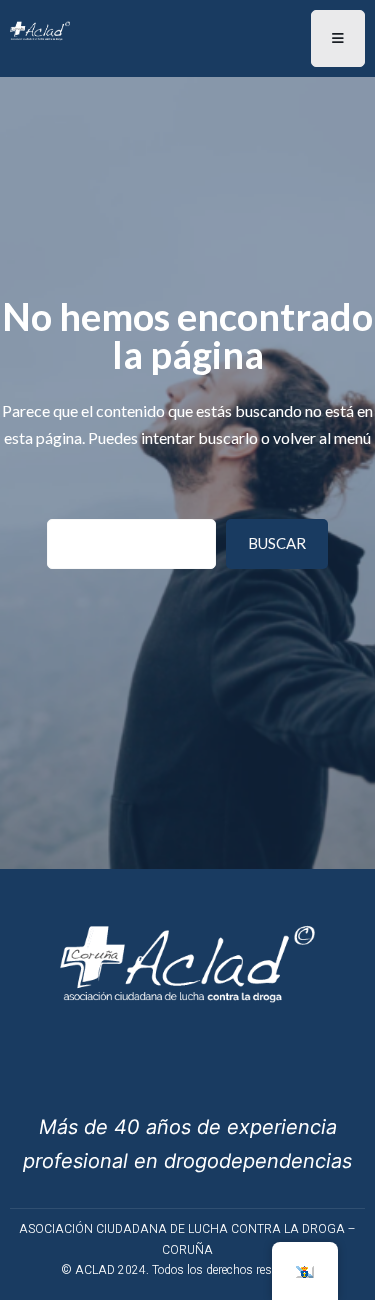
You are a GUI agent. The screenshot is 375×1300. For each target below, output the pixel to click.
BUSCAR (277, 543)
